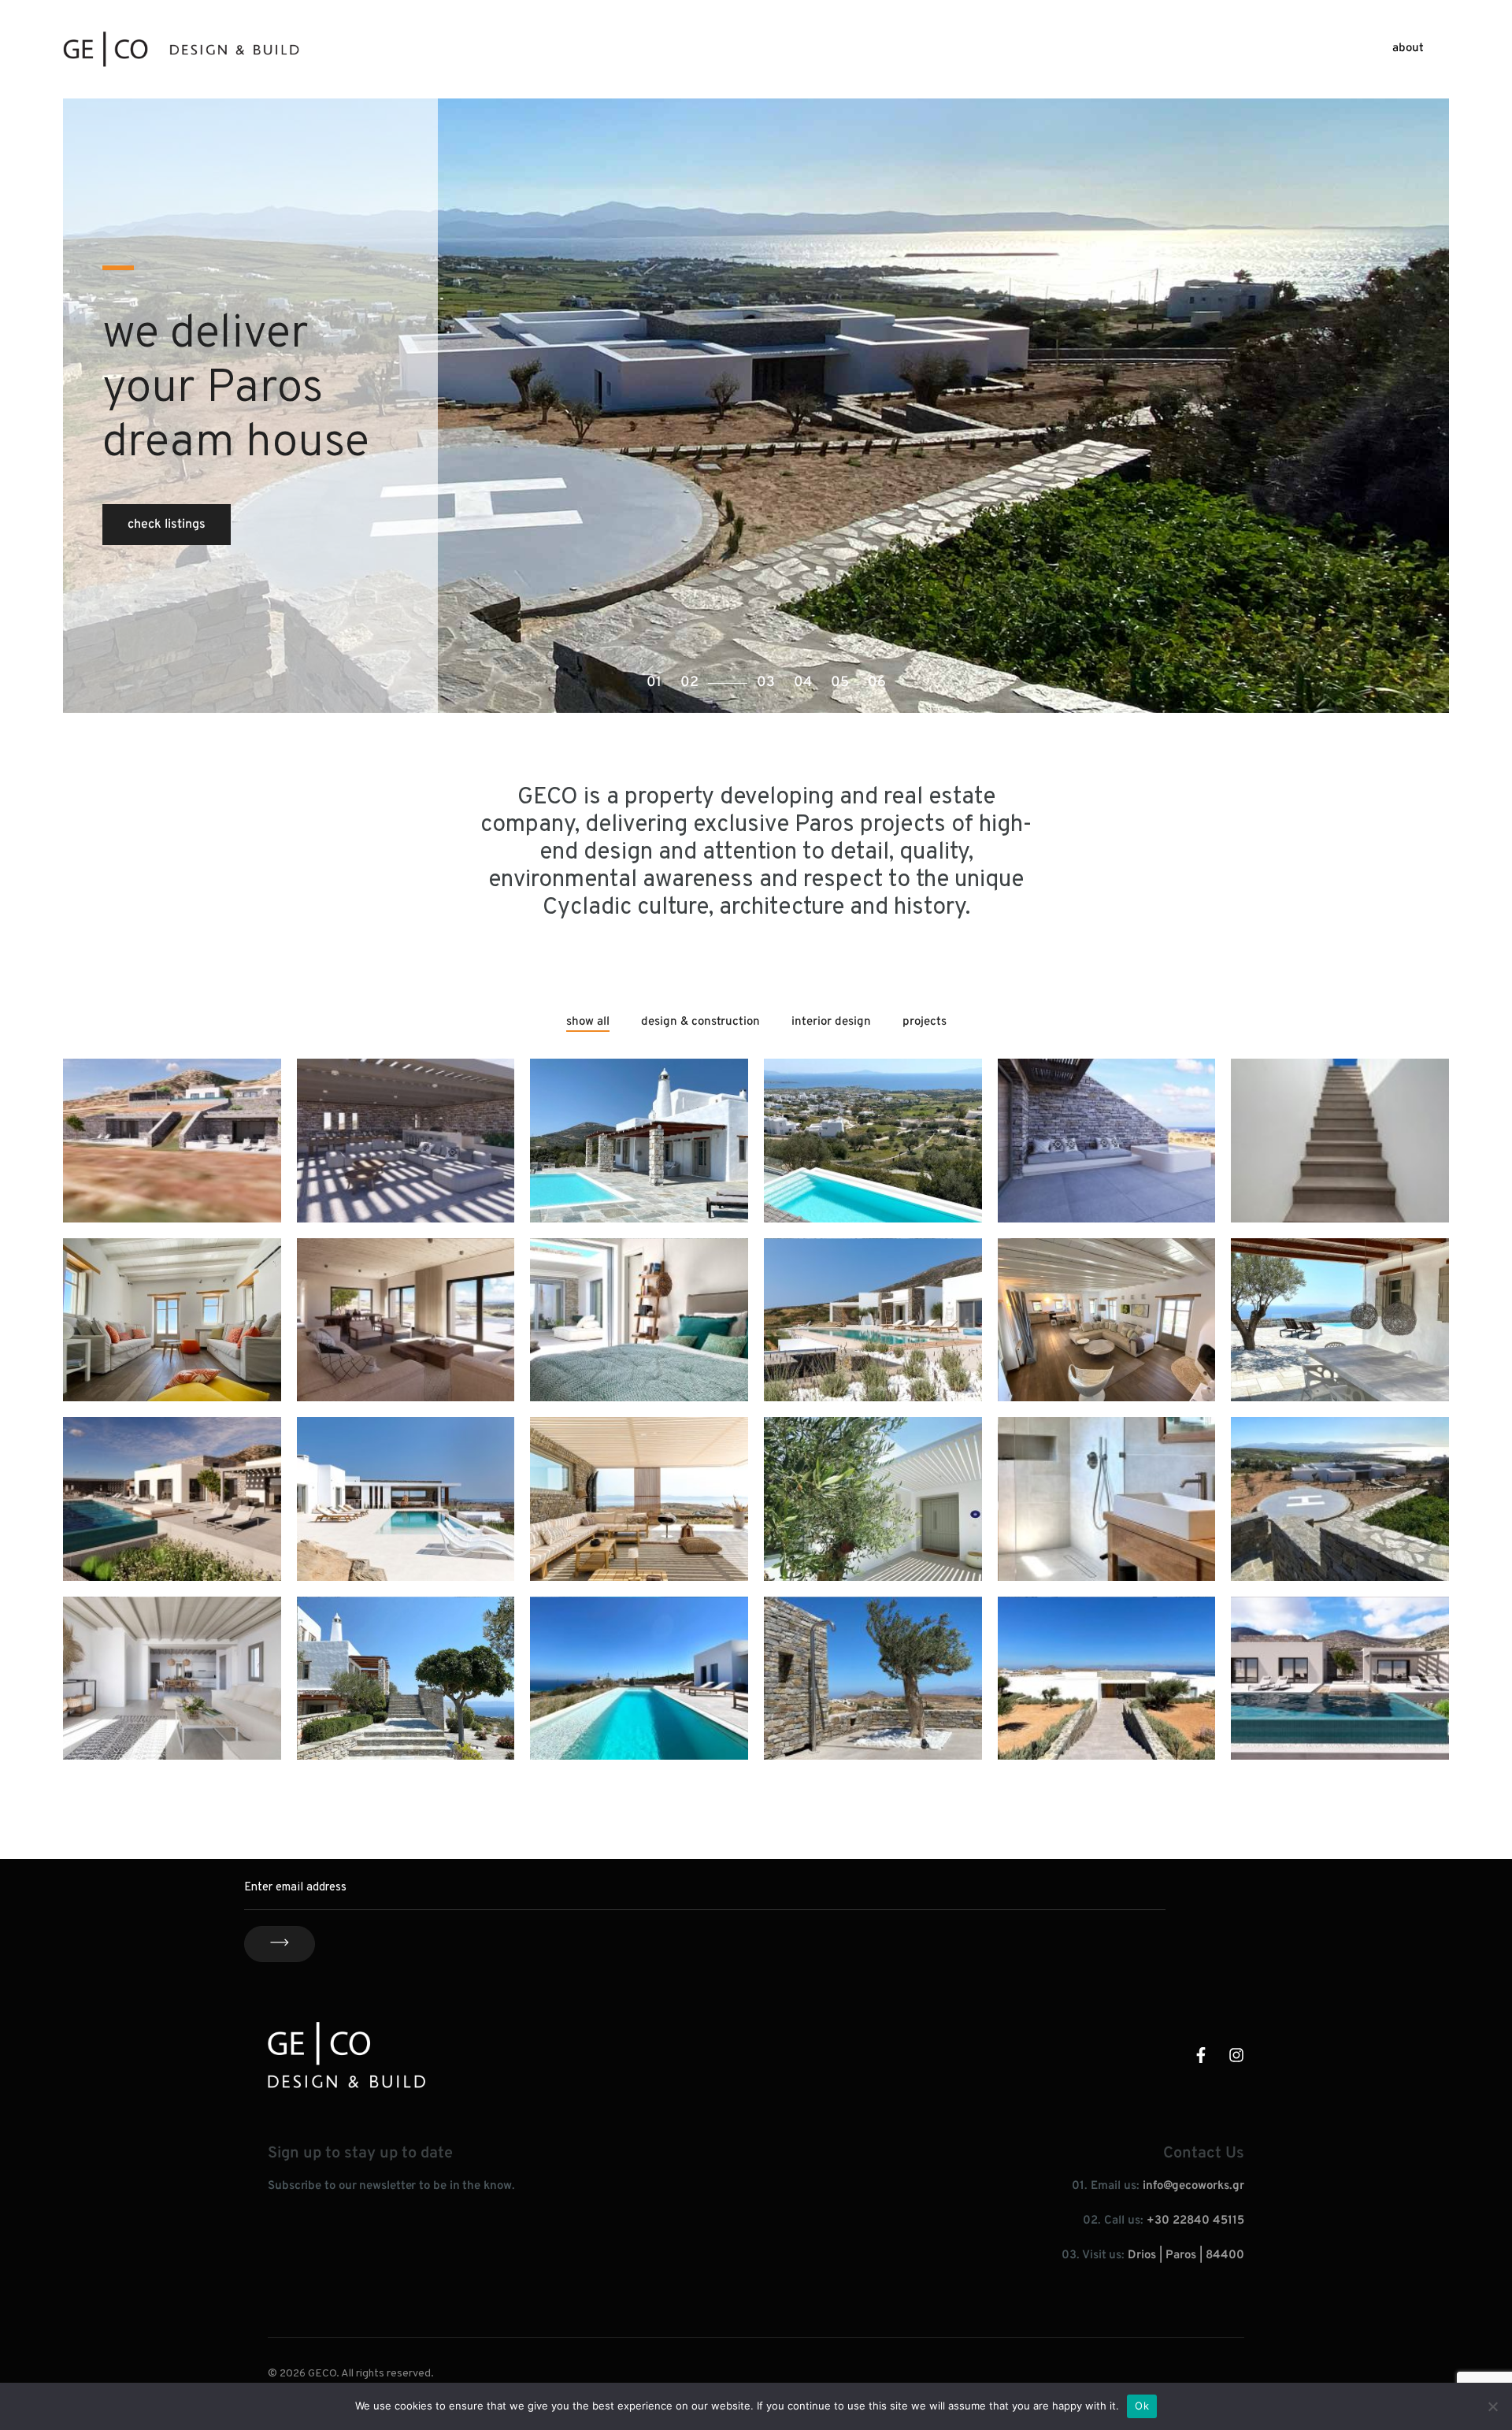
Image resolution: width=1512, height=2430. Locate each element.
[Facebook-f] (1201, 2055)
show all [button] (588, 1022)
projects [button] (925, 1022)
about (1408, 48)
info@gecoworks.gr (1193, 2186)
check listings (167, 525)
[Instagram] (1236, 2055)
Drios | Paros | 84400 (1186, 2256)
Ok (1142, 2406)
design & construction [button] (700, 1022)
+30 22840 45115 (1195, 2221)
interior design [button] (831, 1022)
